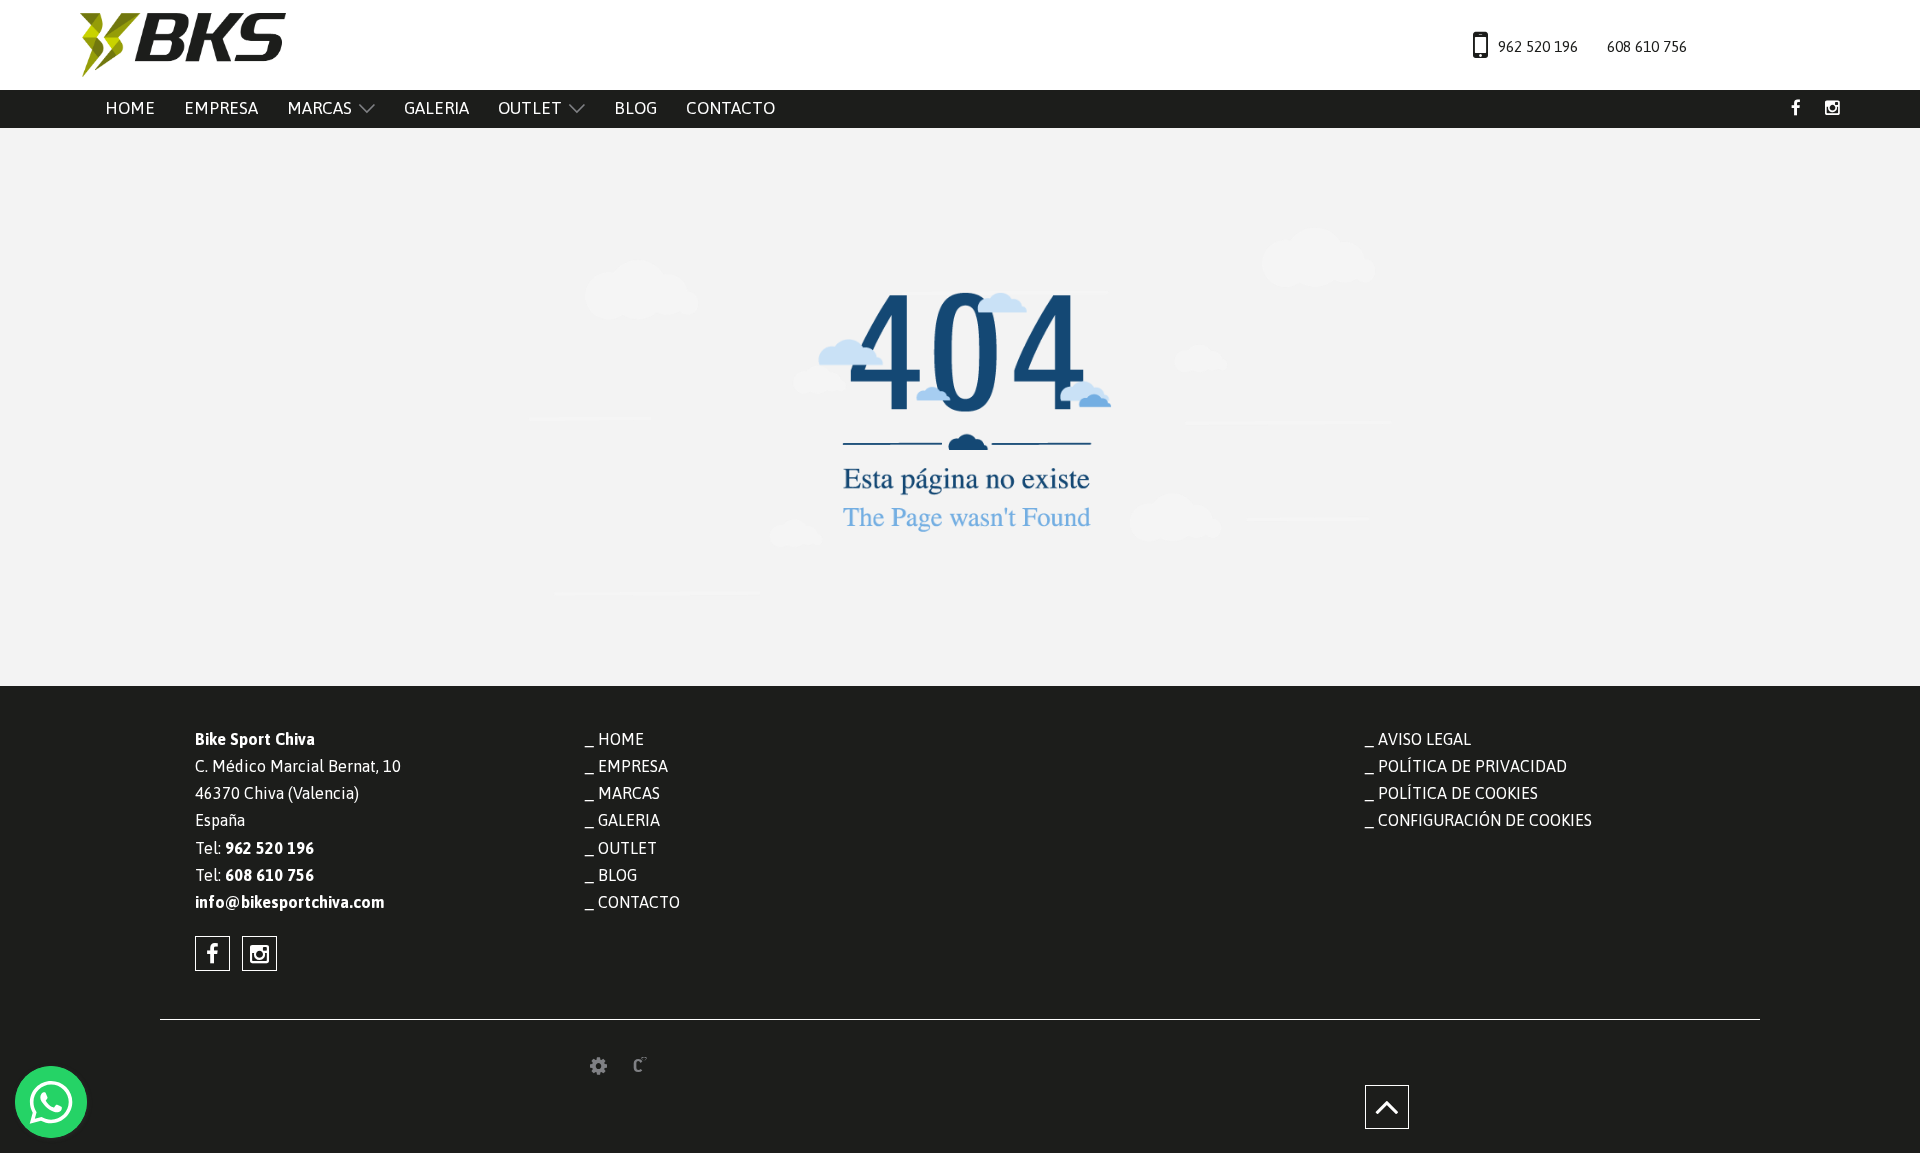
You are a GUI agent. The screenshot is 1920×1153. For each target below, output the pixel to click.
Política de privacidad (1472, 766)
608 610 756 (1647, 46)
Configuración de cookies (1485, 820)
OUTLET (530, 108)
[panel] (598, 1066)
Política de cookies (1458, 793)
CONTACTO (730, 108)
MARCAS (319, 108)
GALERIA (436, 108)
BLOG (635, 108)
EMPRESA (221, 108)
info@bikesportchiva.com (289, 902)
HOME (130, 108)
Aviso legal (1424, 739)
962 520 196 (1538, 46)
